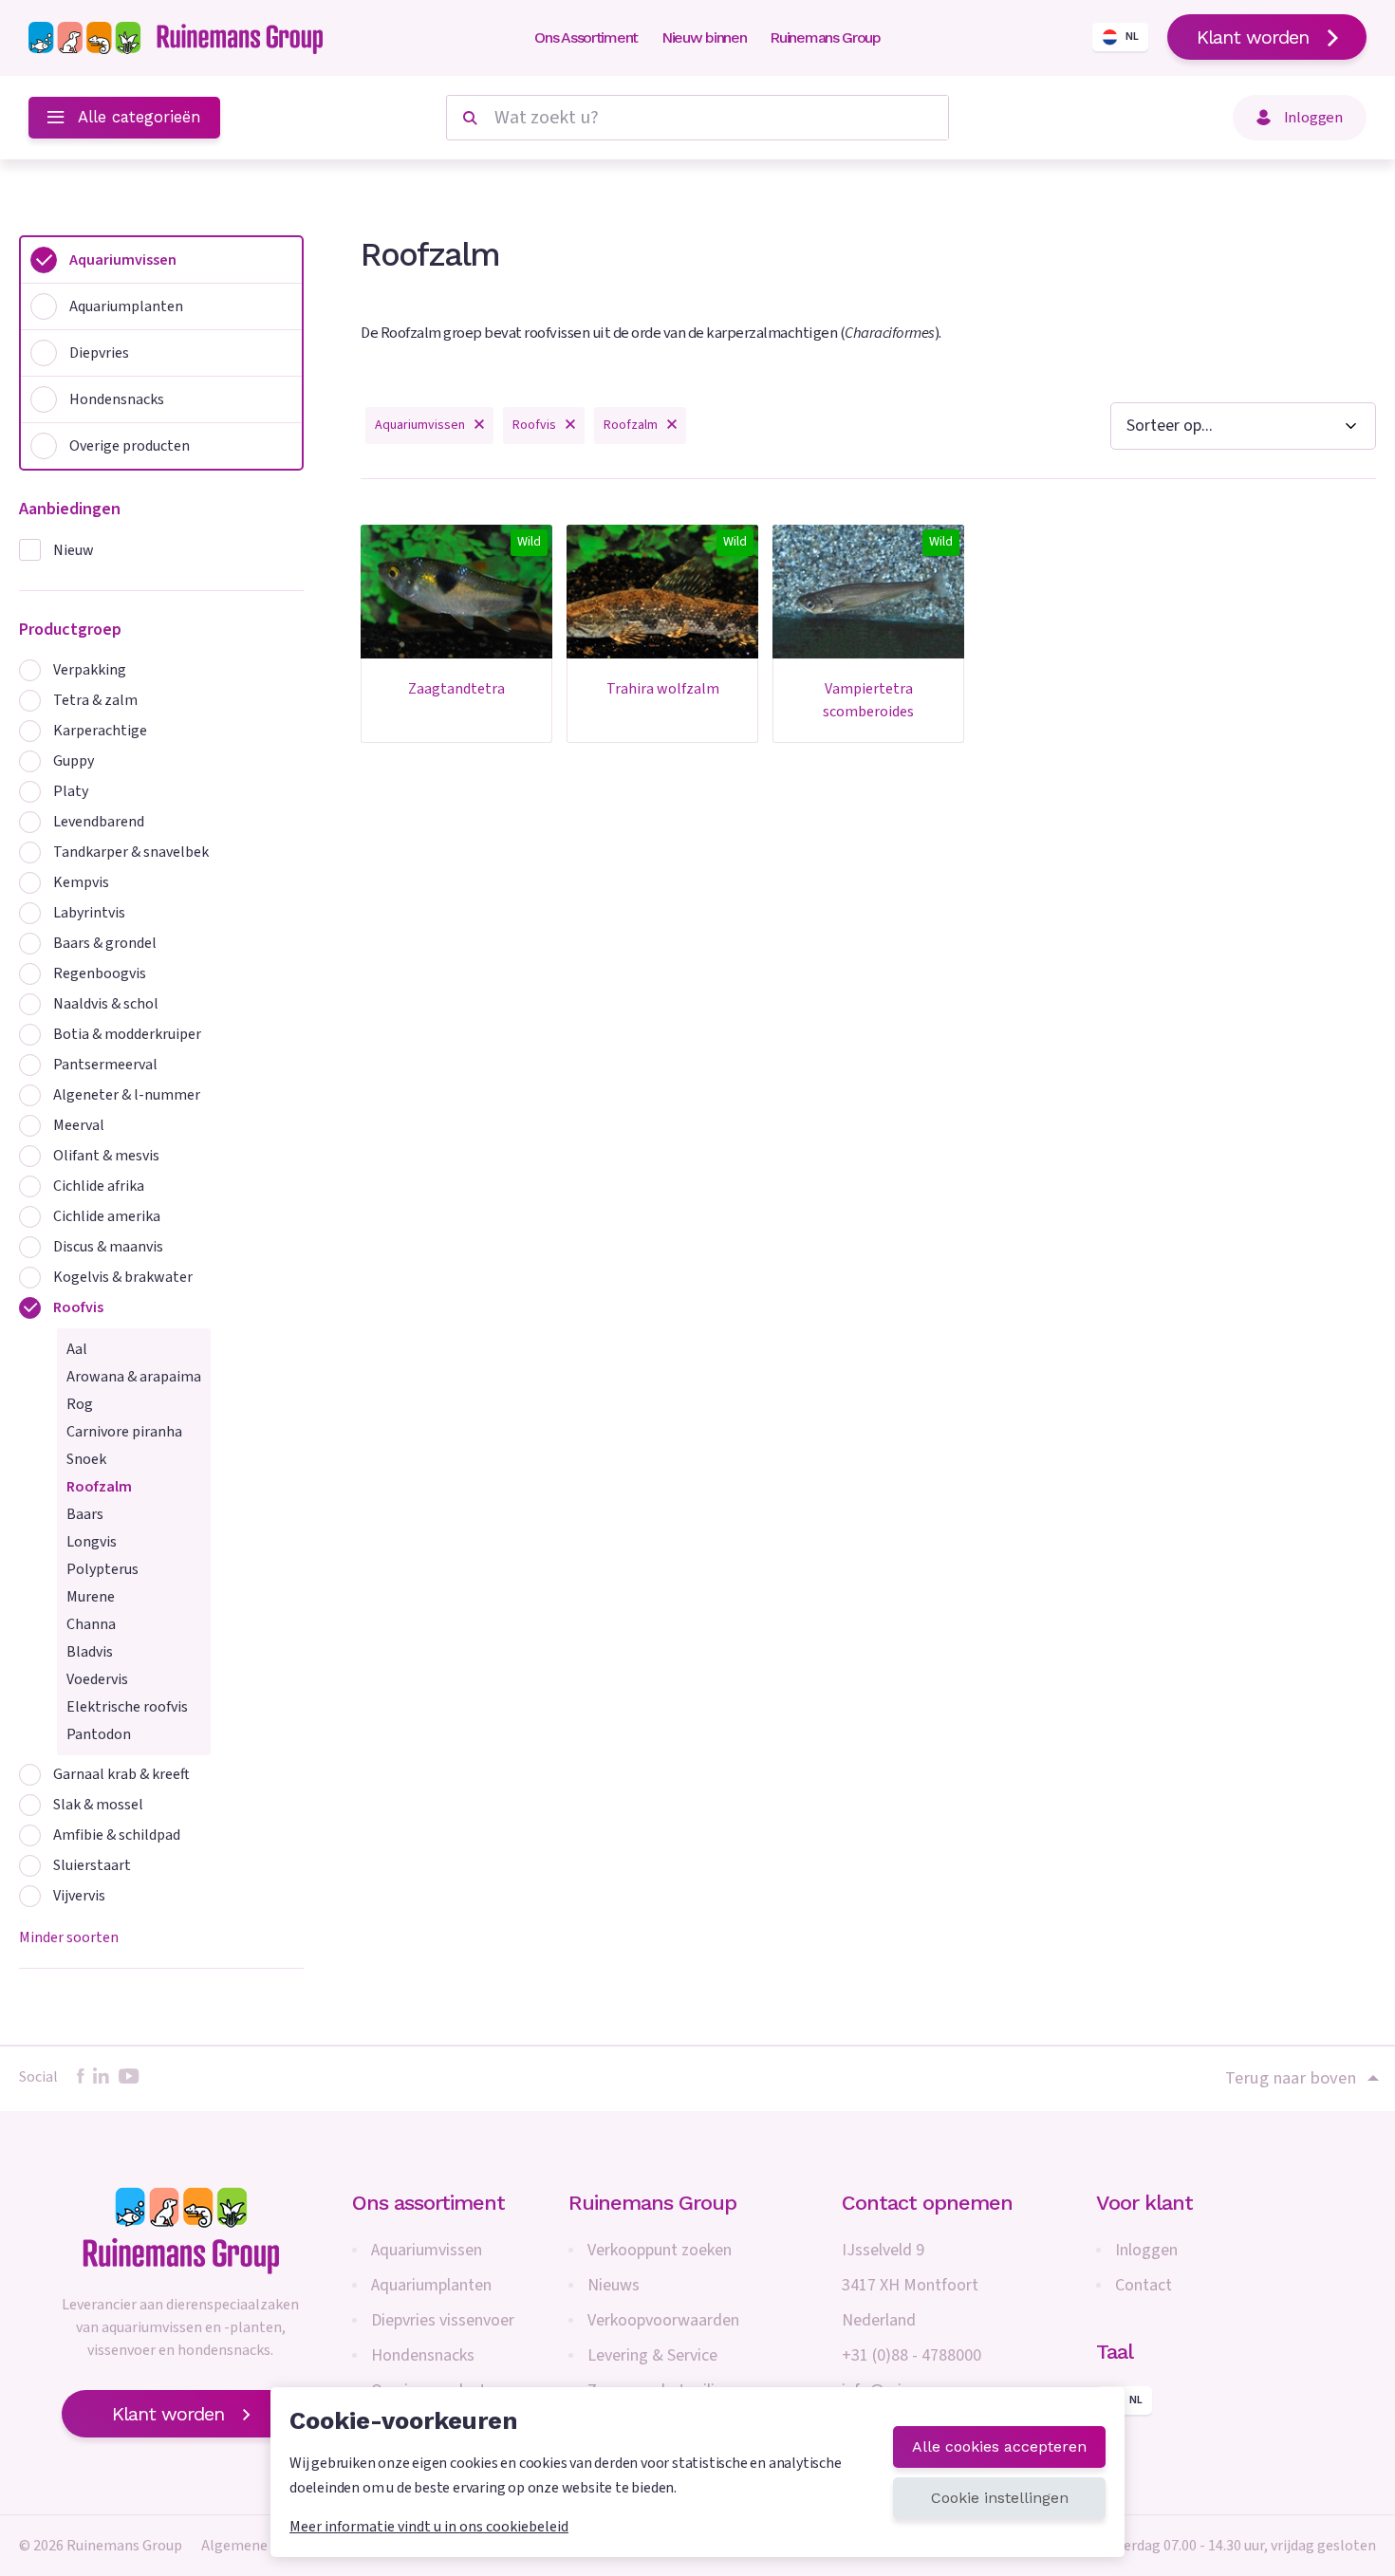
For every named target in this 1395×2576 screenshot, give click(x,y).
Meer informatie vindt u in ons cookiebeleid (429, 2527)
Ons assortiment (428, 2203)
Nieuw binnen (704, 37)
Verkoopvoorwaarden (663, 2320)
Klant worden (1253, 37)
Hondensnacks (423, 2355)
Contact (1144, 2285)
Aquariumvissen (427, 2250)
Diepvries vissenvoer (443, 2320)
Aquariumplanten (431, 2285)
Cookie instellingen (1000, 2498)
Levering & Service (652, 2355)
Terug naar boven (1291, 2078)
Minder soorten (69, 1937)
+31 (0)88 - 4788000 (911, 2355)
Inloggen (1146, 2250)
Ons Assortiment (586, 37)
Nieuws (614, 2285)
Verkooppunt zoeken (660, 2250)
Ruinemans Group (825, 37)
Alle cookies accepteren (999, 2446)
